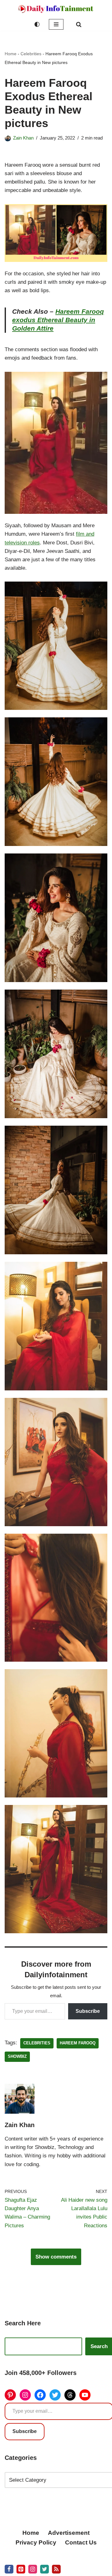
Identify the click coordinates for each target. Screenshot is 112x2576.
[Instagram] (25, 2395)
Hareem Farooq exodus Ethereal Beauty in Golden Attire (58, 320)
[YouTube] (85, 2395)
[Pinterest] (10, 2395)
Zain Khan (23, 138)
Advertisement (69, 2533)
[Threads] (70, 2395)
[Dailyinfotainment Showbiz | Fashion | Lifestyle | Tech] (56, 9)
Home (11, 54)
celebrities (37, 2043)
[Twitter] (55, 2395)
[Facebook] (40, 2395)
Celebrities (31, 54)
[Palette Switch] (37, 24)
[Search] (79, 24)
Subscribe (88, 2011)
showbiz (17, 2056)
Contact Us (81, 2542)
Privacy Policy (36, 2542)
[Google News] (56, 2569)
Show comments (56, 2257)
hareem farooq (78, 2043)
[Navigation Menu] (56, 24)
